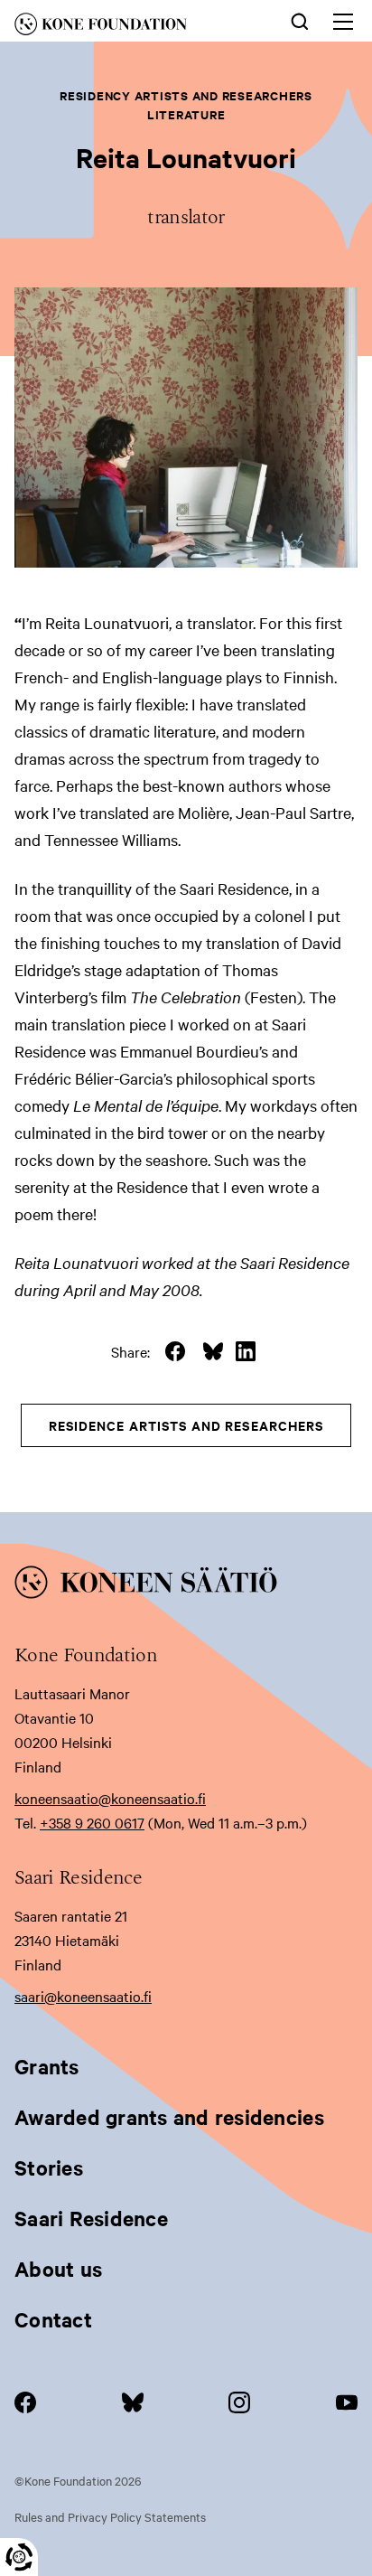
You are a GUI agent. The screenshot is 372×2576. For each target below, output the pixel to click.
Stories (49, 2167)
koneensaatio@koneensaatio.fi (110, 1798)
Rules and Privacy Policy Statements (110, 2516)
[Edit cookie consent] (19, 2557)
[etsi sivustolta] (300, 20)
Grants (47, 2066)
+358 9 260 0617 (92, 1822)
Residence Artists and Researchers (186, 1425)
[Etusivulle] (126, 27)
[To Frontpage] (186, 1585)
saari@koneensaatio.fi (83, 1996)
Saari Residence (91, 2218)
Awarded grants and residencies (169, 2117)
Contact (53, 2319)
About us (58, 2269)
